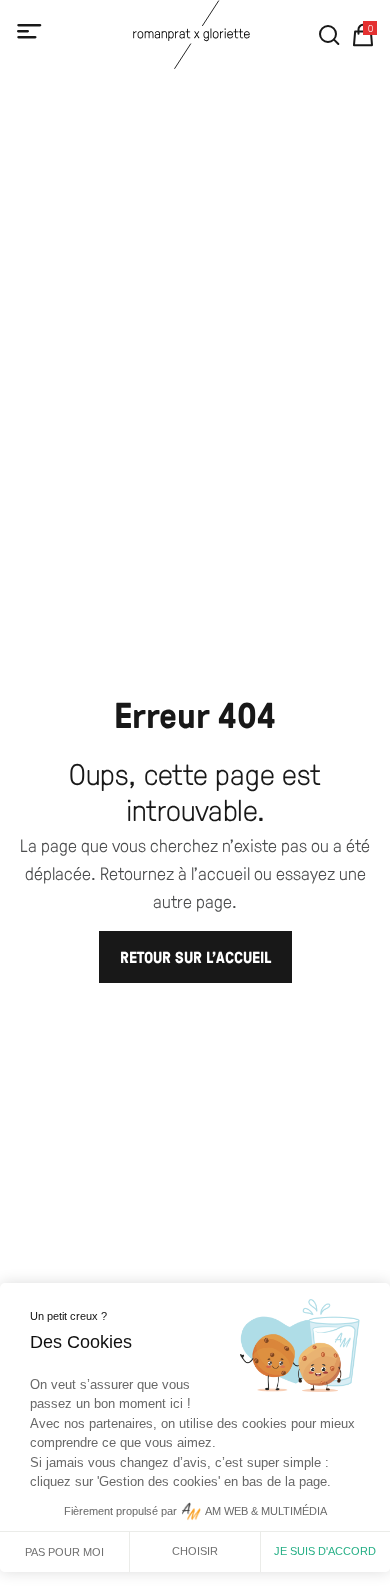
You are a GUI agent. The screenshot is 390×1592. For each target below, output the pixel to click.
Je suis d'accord (325, 1551)
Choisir (195, 1551)
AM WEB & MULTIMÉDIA (266, 1511)
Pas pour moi (64, 1552)
